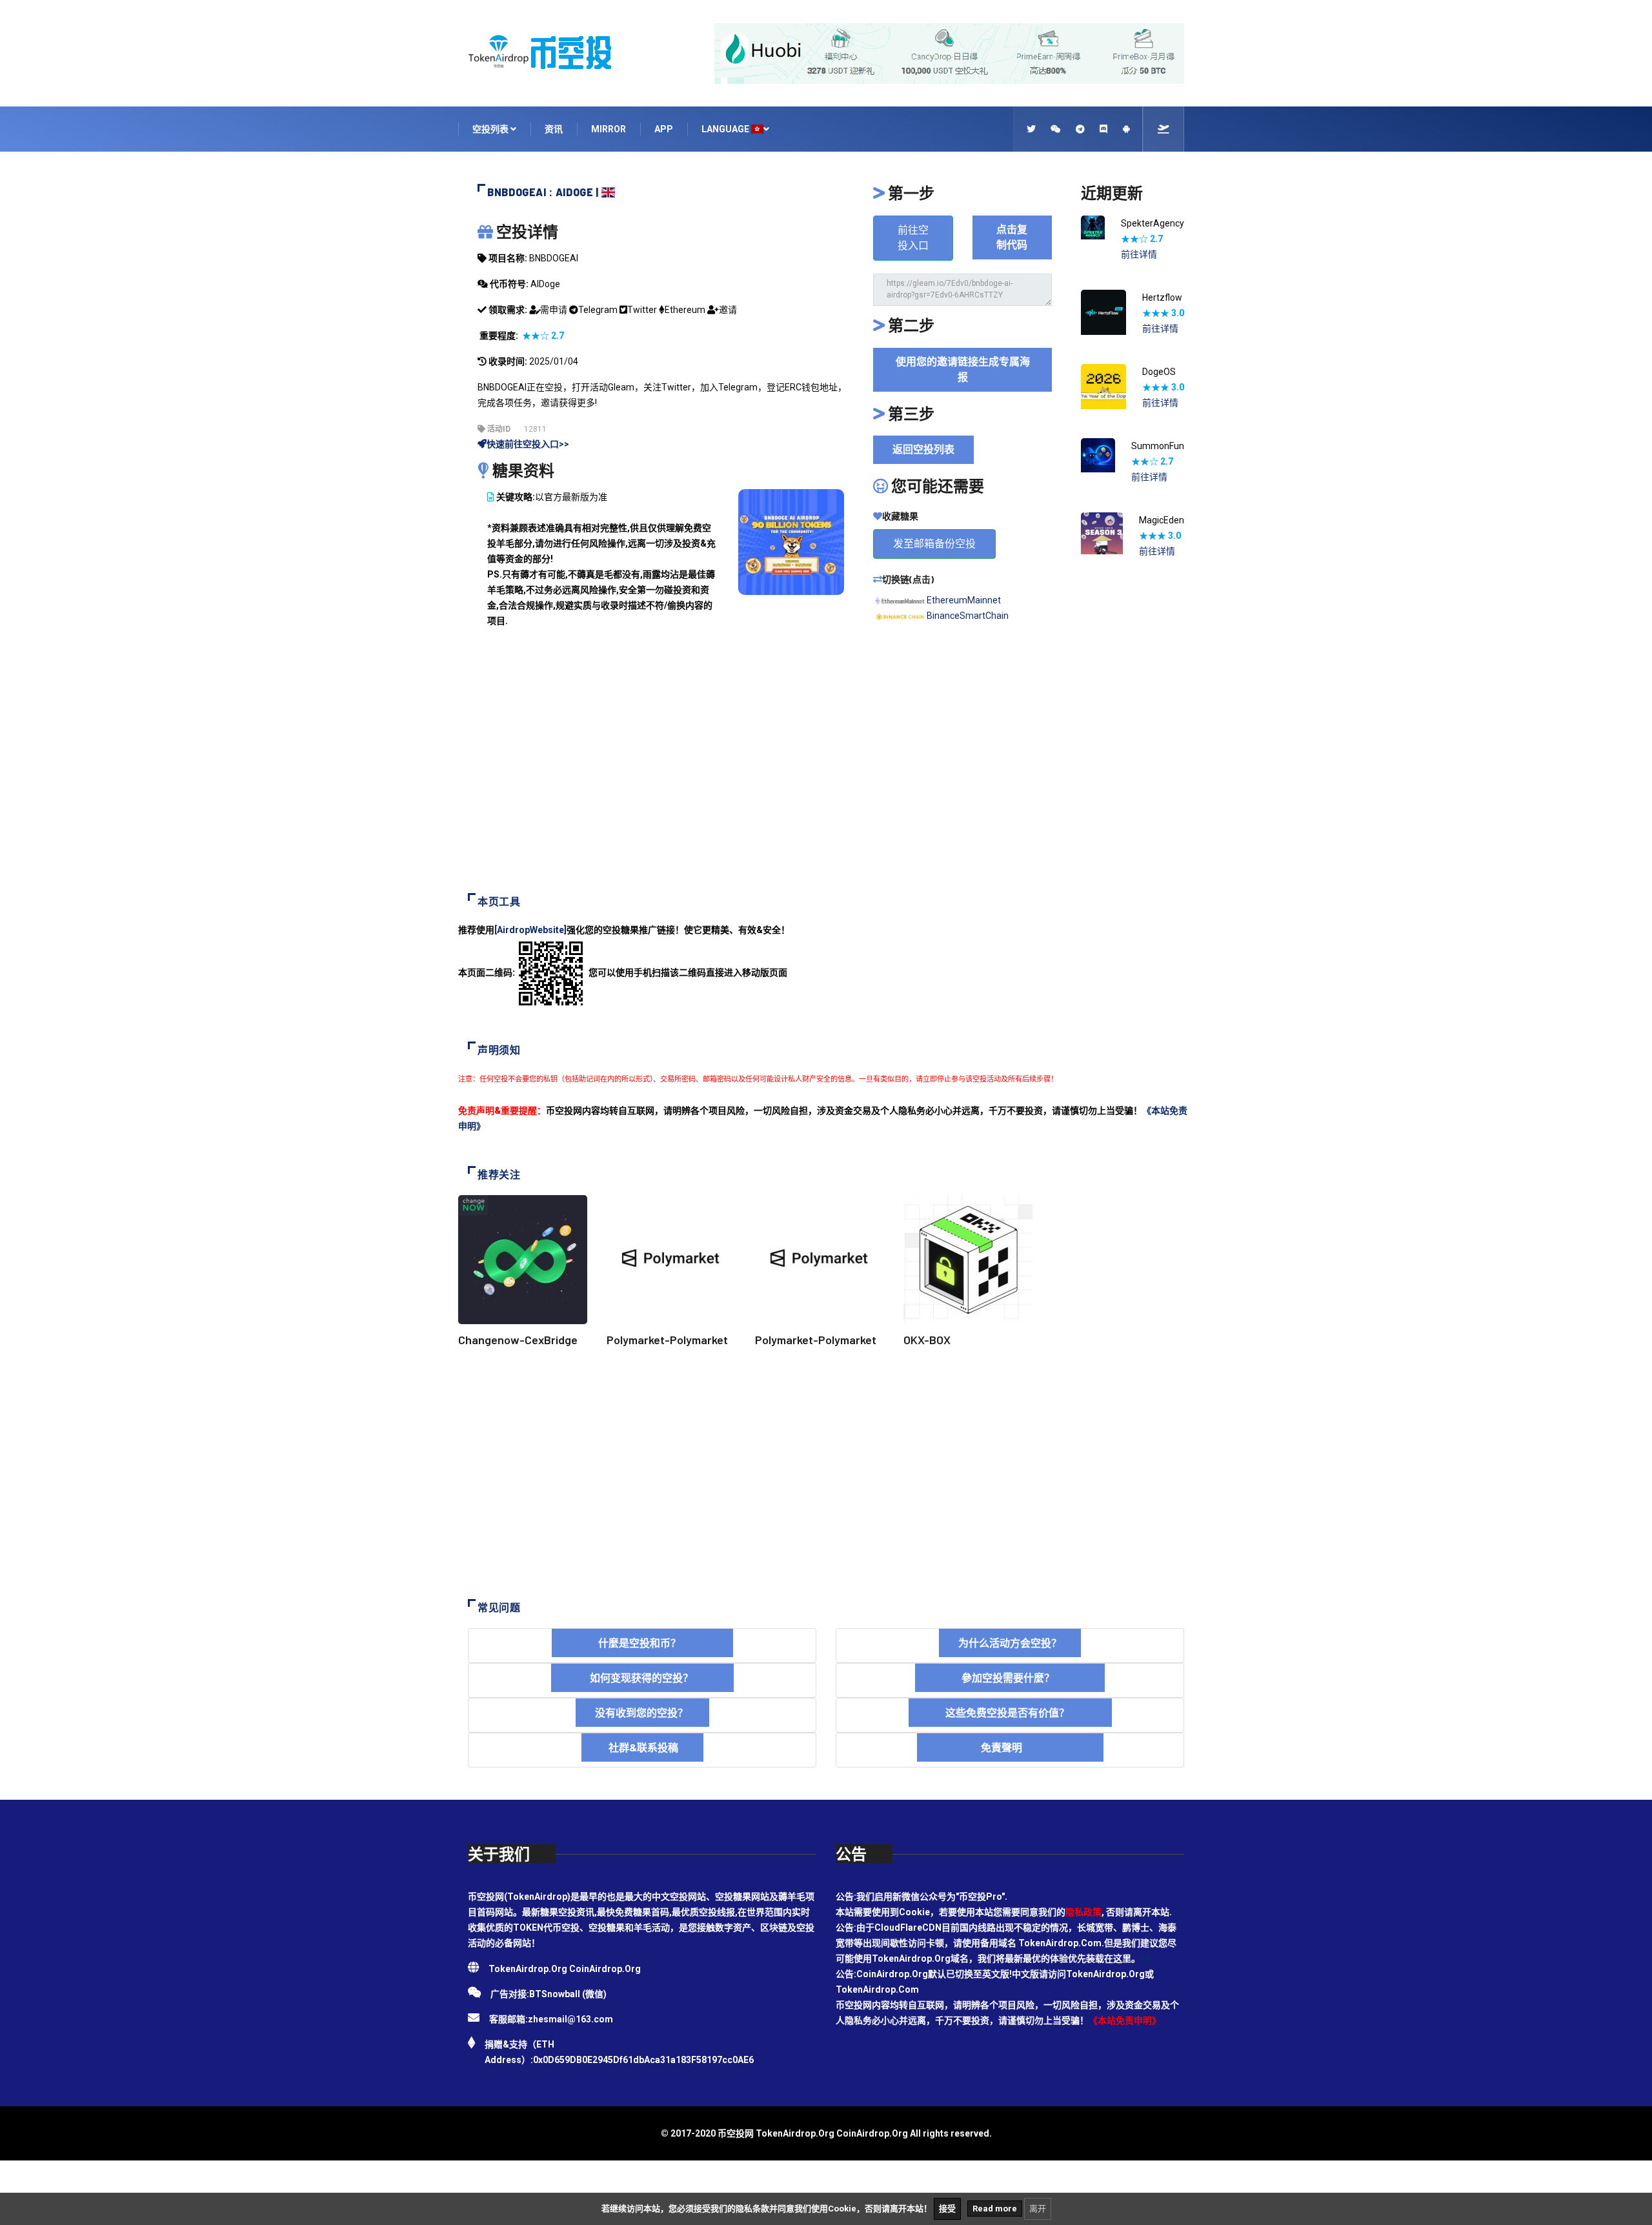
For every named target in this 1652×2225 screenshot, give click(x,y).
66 (1145, 1958)
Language (726, 129)
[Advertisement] (826, 770)
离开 (1038, 2209)
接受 (947, 2209)
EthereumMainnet (964, 600)
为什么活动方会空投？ (1010, 1643)
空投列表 (491, 129)
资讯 (554, 129)
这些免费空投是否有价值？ (1010, 1712)
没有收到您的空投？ (642, 1712)
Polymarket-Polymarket (667, 1340)
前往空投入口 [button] (913, 238)
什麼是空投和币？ (642, 1643)
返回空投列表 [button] (923, 449)
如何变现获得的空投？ (642, 1677)
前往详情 (1139, 254)
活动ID (498, 429)
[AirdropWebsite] (530, 930)
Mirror (609, 129)
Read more (995, 2209)
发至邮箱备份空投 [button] (934, 544)
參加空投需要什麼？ (1010, 1677)
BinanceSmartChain (968, 616)
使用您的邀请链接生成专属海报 (963, 369)
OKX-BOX (927, 1340)
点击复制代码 (1012, 237)
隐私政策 (1083, 1912)
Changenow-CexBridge (518, 1340)
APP (664, 129)
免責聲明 (1010, 1747)
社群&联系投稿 (642, 1747)
